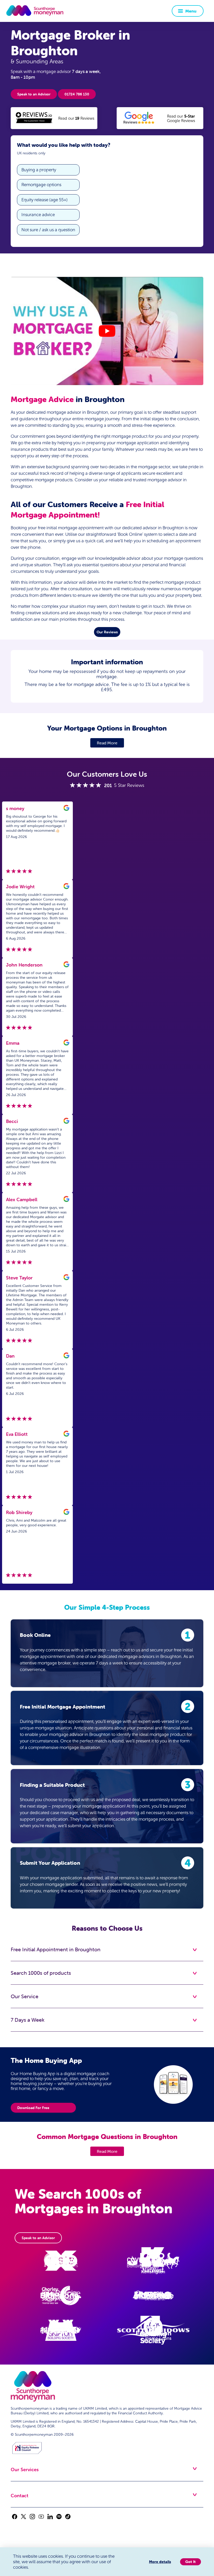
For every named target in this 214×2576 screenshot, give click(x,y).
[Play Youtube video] (107, 331)
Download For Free (33, 2108)
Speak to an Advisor (34, 94)
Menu (191, 11)
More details (160, 2562)
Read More (107, 743)
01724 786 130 (77, 94)
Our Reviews (107, 632)
